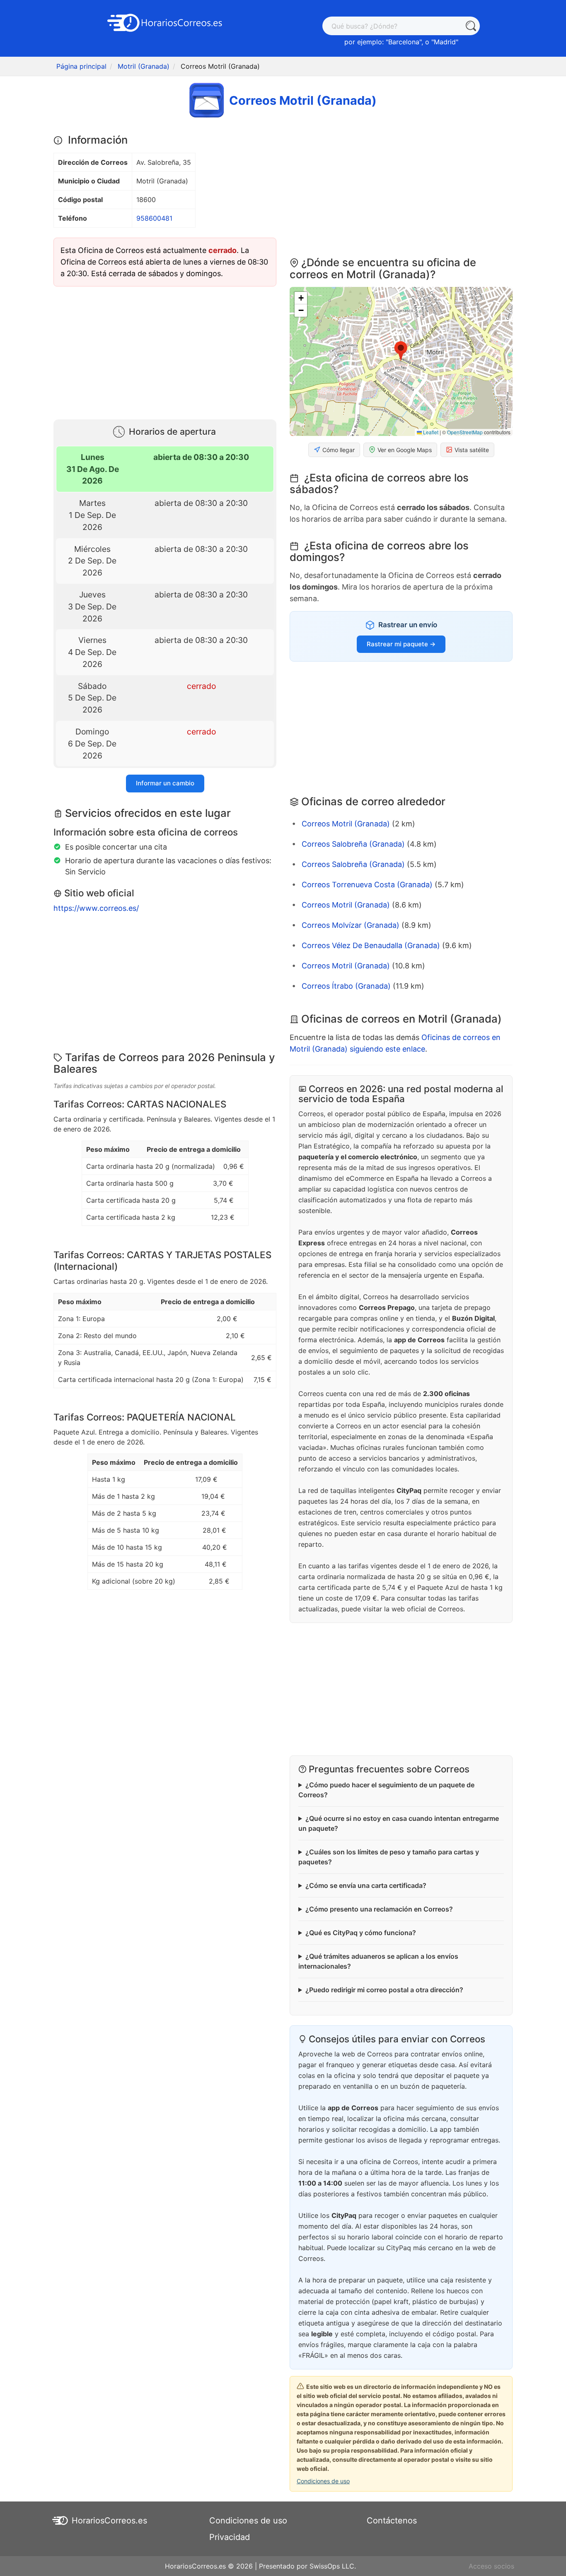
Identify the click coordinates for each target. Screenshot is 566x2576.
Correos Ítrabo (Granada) (346, 986)
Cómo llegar (339, 450)
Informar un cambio (165, 783)
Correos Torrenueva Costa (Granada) (367, 885)
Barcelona (404, 42)
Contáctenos (392, 2521)
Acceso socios (491, 2566)
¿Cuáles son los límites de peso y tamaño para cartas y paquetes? (389, 1857)
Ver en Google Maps (405, 450)
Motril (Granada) (144, 66)
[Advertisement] (165, 351)
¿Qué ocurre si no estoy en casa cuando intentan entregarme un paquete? (399, 1823)
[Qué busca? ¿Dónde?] (470, 26)
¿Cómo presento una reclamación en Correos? (379, 1909)
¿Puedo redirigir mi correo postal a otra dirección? (384, 1990)
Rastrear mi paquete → (401, 644)
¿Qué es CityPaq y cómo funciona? (361, 1933)
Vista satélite (472, 450)
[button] (401, 351)
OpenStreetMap (465, 432)
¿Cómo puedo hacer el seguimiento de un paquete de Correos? (386, 1790)
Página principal (81, 66)
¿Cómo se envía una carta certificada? (366, 1885)
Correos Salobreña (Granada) (353, 844)
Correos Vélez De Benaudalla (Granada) (371, 945)
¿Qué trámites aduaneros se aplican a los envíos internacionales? (378, 1961)
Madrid (445, 42)
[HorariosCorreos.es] (165, 22)
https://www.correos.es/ (96, 908)
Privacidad (230, 2537)
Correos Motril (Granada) (346, 824)
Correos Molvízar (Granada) (351, 925)
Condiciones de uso (323, 2481)
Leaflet (430, 432)
